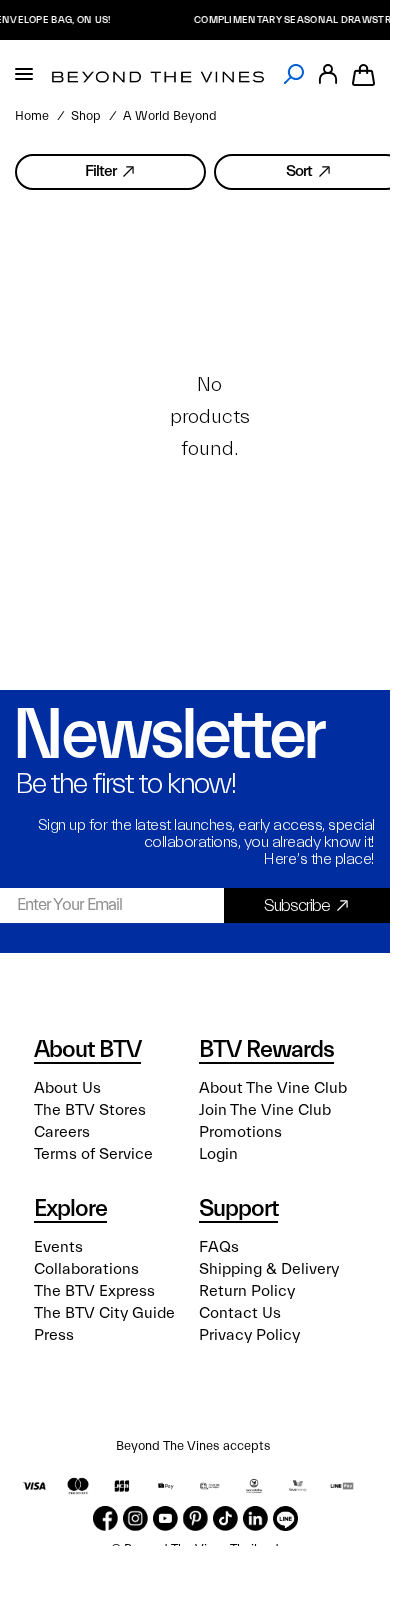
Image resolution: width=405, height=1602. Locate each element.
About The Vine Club (273, 1088)
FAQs (219, 1247)
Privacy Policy (249, 1335)
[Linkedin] (255, 1518)
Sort (299, 171)
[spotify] (285, 1518)
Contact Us (240, 1313)
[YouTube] (165, 1518)
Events (58, 1247)
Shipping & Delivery (269, 1269)
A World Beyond (170, 116)
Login (218, 1154)
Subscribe (297, 905)
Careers (62, 1132)
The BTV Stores (90, 1110)
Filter (100, 171)
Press (54, 1335)
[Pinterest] (195, 1518)
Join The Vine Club (265, 1110)
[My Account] (328, 74)
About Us (67, 1088)
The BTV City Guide (104, 1313)
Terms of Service (93, 1154)
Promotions (240, 1132)
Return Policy (247, 1291)
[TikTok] (225, 1518)
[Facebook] (105, 1518)
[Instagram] (135, 1518)
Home (32, 116)
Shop (86, 116)
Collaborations (86, 1269)
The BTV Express (94, 1291)
